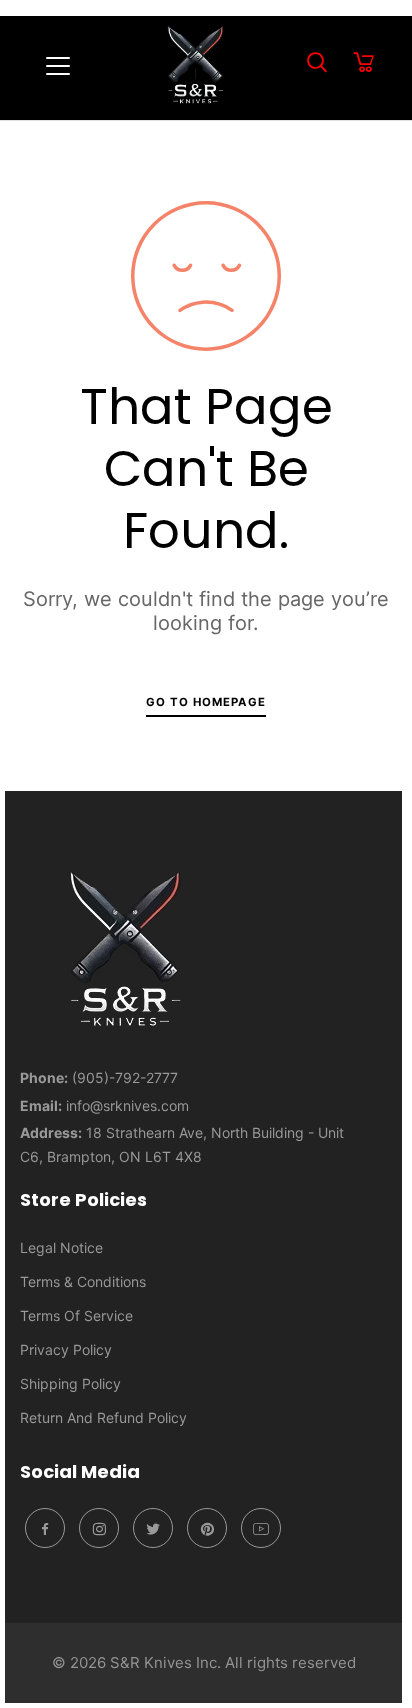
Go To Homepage (206, 702)
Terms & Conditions (83, 1281)
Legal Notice (61, 1247)
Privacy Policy (66, 1349)
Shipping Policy (70, 1383)
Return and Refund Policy (103, 1417)
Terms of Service (76, 1315)
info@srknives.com (127, 1105)
